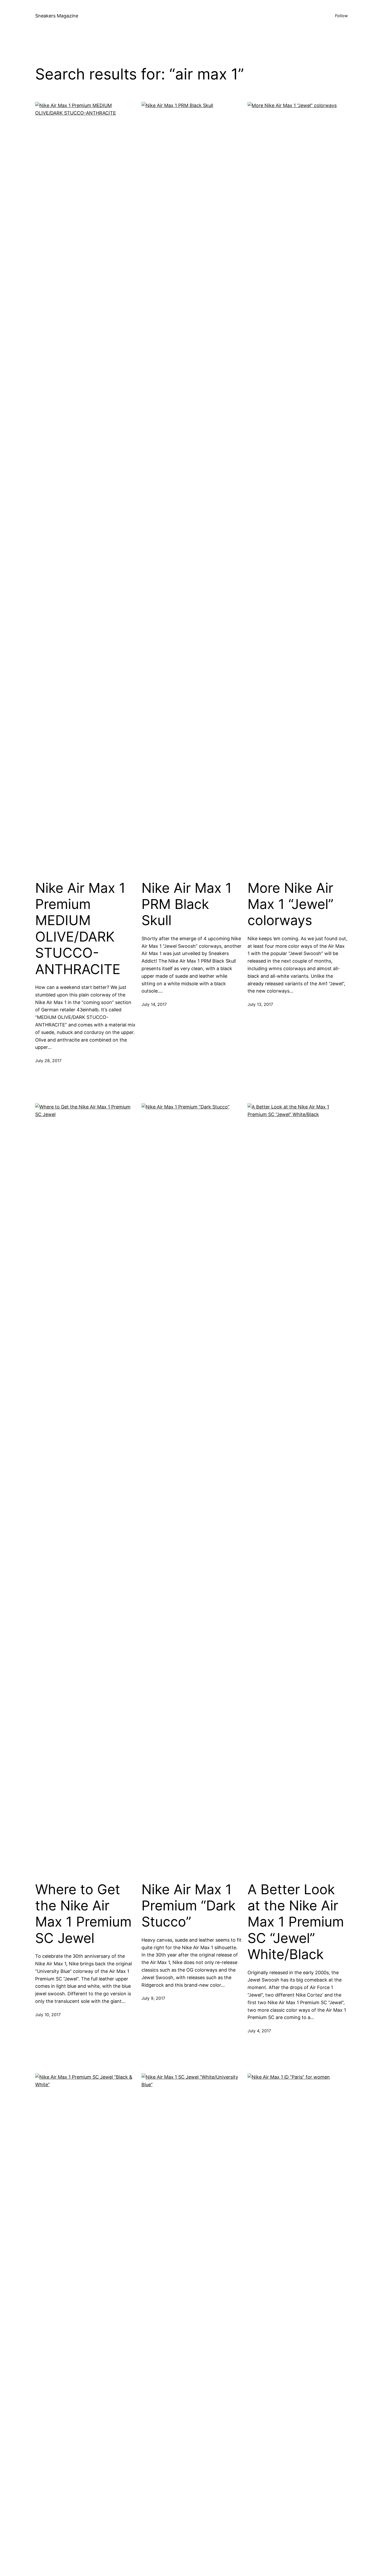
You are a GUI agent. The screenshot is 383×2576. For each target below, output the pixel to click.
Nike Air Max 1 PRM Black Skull (187, 904)
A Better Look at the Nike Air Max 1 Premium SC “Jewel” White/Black (296, 1922)
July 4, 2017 (259, 2031)
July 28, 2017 (48, 1061)
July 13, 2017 (260, 1004)
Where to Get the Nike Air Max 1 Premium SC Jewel (83, 1914)
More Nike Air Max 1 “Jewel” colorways (291, 904)
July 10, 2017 (48, 2015)
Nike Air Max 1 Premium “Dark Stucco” (189, 1906)
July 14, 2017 (154, 1004)
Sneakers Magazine (57, 16)
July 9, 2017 (153, 1998)
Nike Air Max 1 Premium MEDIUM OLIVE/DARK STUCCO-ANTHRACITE (80, 929)
